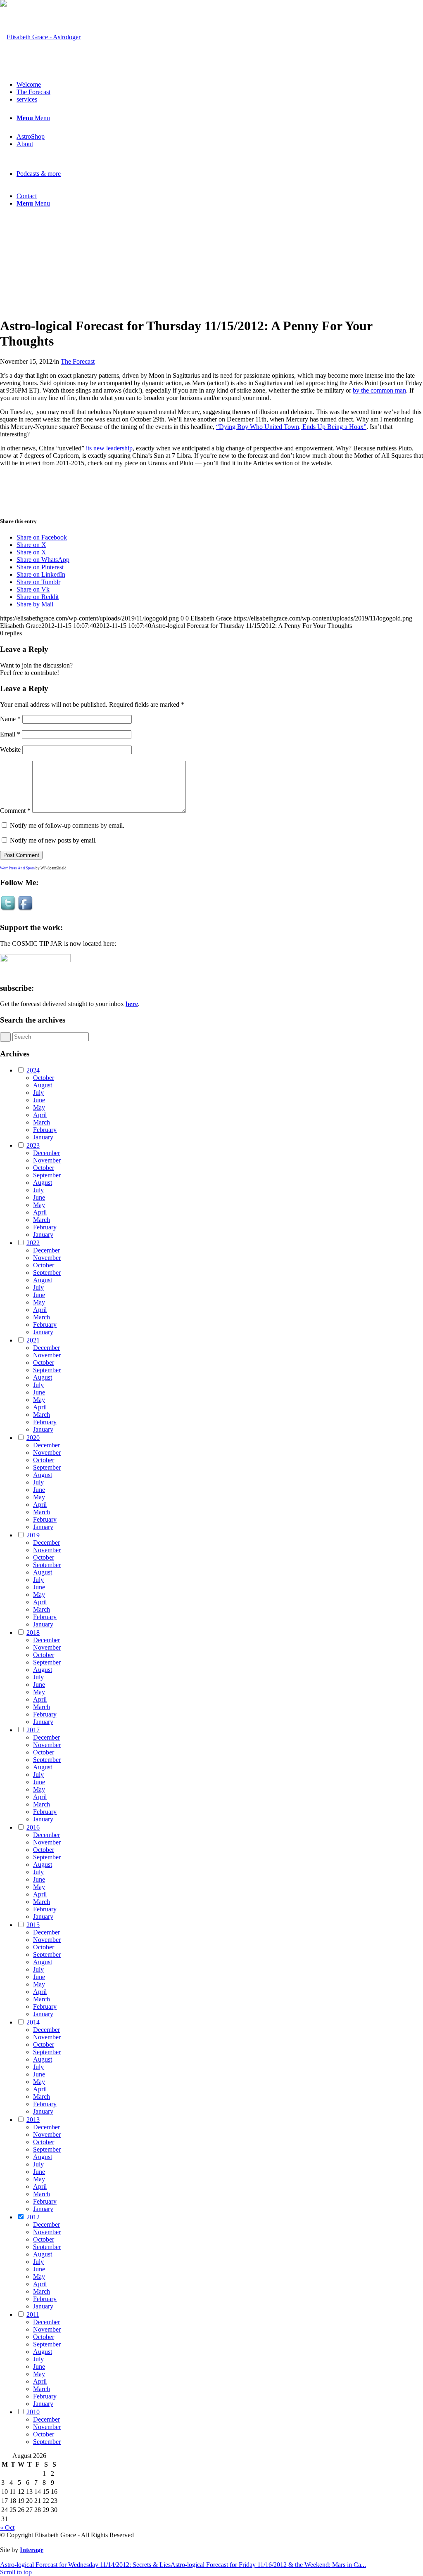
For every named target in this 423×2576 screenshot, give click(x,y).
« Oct (7, 2527)
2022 (33, 1243)
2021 (33, 1340)
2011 (33, 2314)
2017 (33, 1730)
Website (10, 749)
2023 (33, 1145)
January (43, 1137)
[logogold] (40, 37)
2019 (33, 1535)
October (44, 1078)
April (40, 1115)
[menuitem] (220, 85)
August (43, 1085)
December (46, 1153)
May (39, 1107)
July (38, 1093)
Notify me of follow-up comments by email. (67, 825)
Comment (15, 811)
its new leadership (109, 448)
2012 (33, 2217)
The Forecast (78, 361)
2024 (33, 1070)
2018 (33, 1632)
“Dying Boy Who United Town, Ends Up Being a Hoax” (291, 427)
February (45, 1130)
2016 (33, 1827)
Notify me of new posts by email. (53, 840)
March (42, 1122)
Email (10, 734)
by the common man (379, 390)
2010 (33, 2412)
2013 (33, 2120)
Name (10, 719)
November (47, 1160)
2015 (33, 1925)
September (47, 1175)
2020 (33, 1438)
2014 (33, 2022)
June (39, 1100)
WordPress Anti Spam (17, 868)
